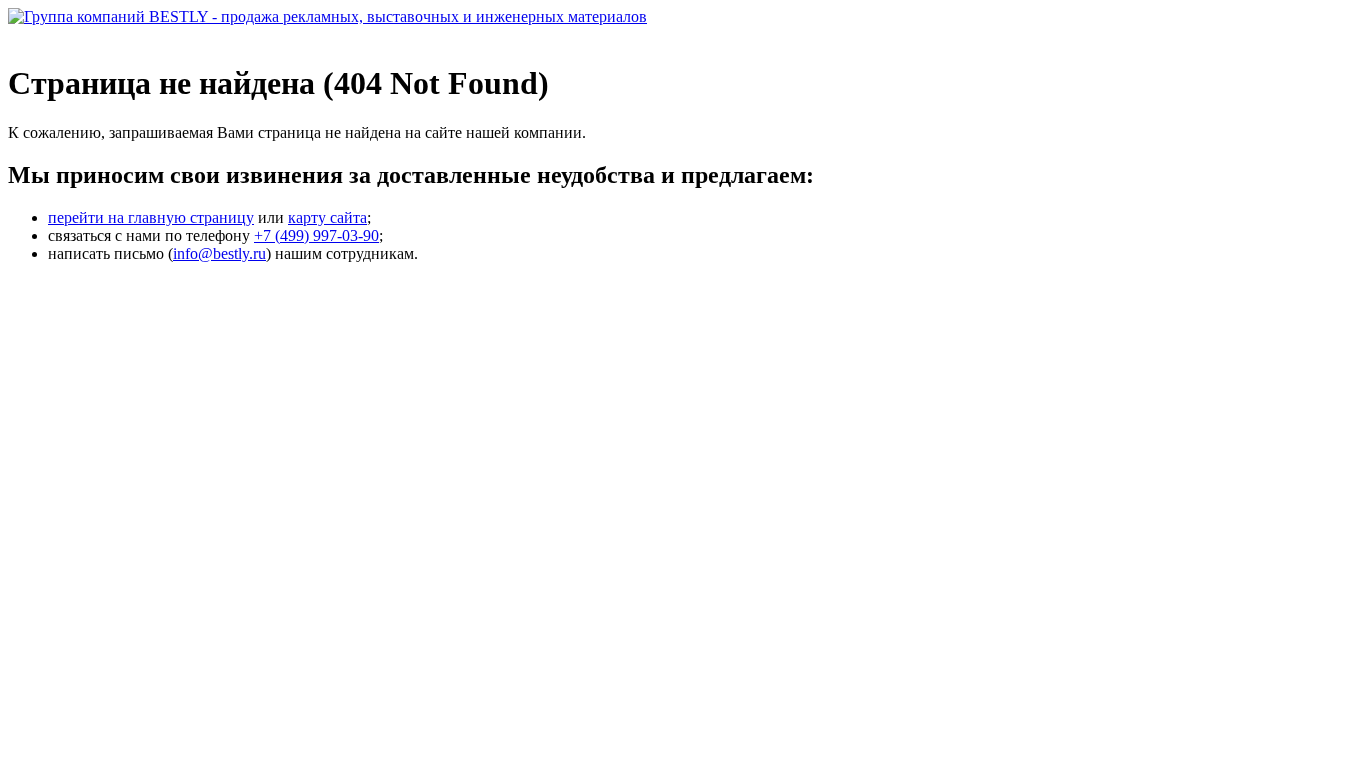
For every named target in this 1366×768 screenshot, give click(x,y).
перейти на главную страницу (151, 217)
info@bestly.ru (219, 253)
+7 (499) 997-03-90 (316, 235)
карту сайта (327, 217)
